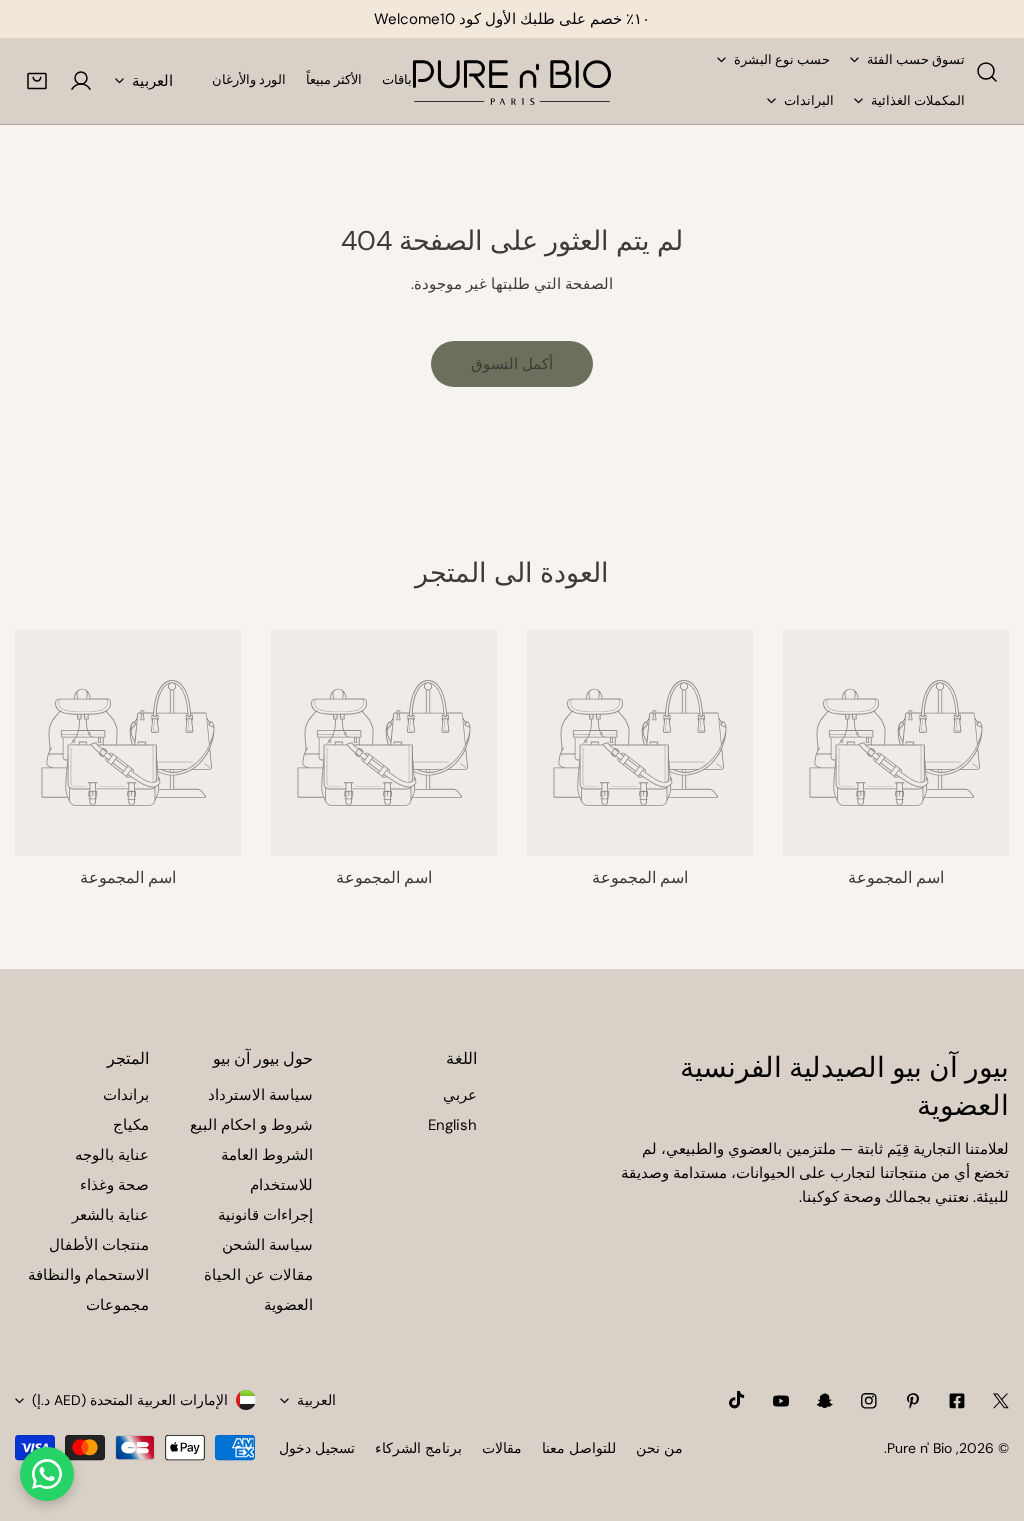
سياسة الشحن (267, 1245)
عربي (460, 1095)
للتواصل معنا (579, 1448)
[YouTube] (781, 1401)
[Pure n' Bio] (512, 81)
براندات (126, 1095)
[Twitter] (1001, 1401)
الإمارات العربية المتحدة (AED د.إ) (130, 1400)
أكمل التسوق (512, 364)
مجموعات (117, 1305)
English (452, 1125)
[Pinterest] (913, 1401)
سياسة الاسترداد (260, 1095)
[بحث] (987, 72)
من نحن (659, 1448)
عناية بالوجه (112, 1155)
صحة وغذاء (114, 1185)
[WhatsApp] (47, 1474)
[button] (37, 81)
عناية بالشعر (110, 1215)
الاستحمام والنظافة (88, 1275)
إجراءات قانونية (265, 1215)
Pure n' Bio (919, 1448)
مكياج (131, 1125)
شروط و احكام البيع (251, 1125)
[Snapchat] (825, 1401)
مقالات (502, 1448)
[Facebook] (957, 1401)
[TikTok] (737, 1400)
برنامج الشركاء (418, 1448)
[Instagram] (869, 1401)
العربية (152, 81)
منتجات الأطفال (99, 1245)
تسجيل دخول (317, 1448)
